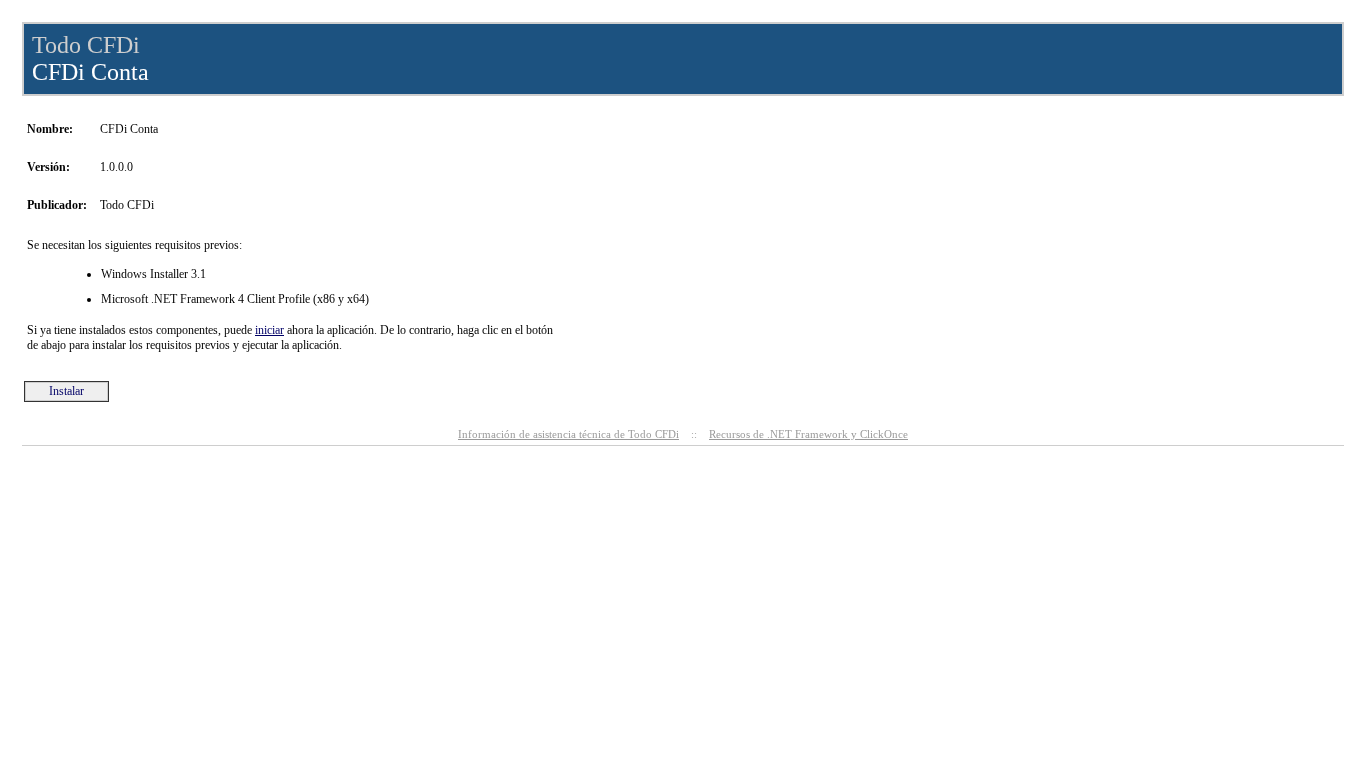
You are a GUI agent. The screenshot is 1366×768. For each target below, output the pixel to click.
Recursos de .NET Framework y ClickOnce (808, 434)
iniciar (269, 330)
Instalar (66, 391)
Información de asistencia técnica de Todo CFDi (568, 434)
